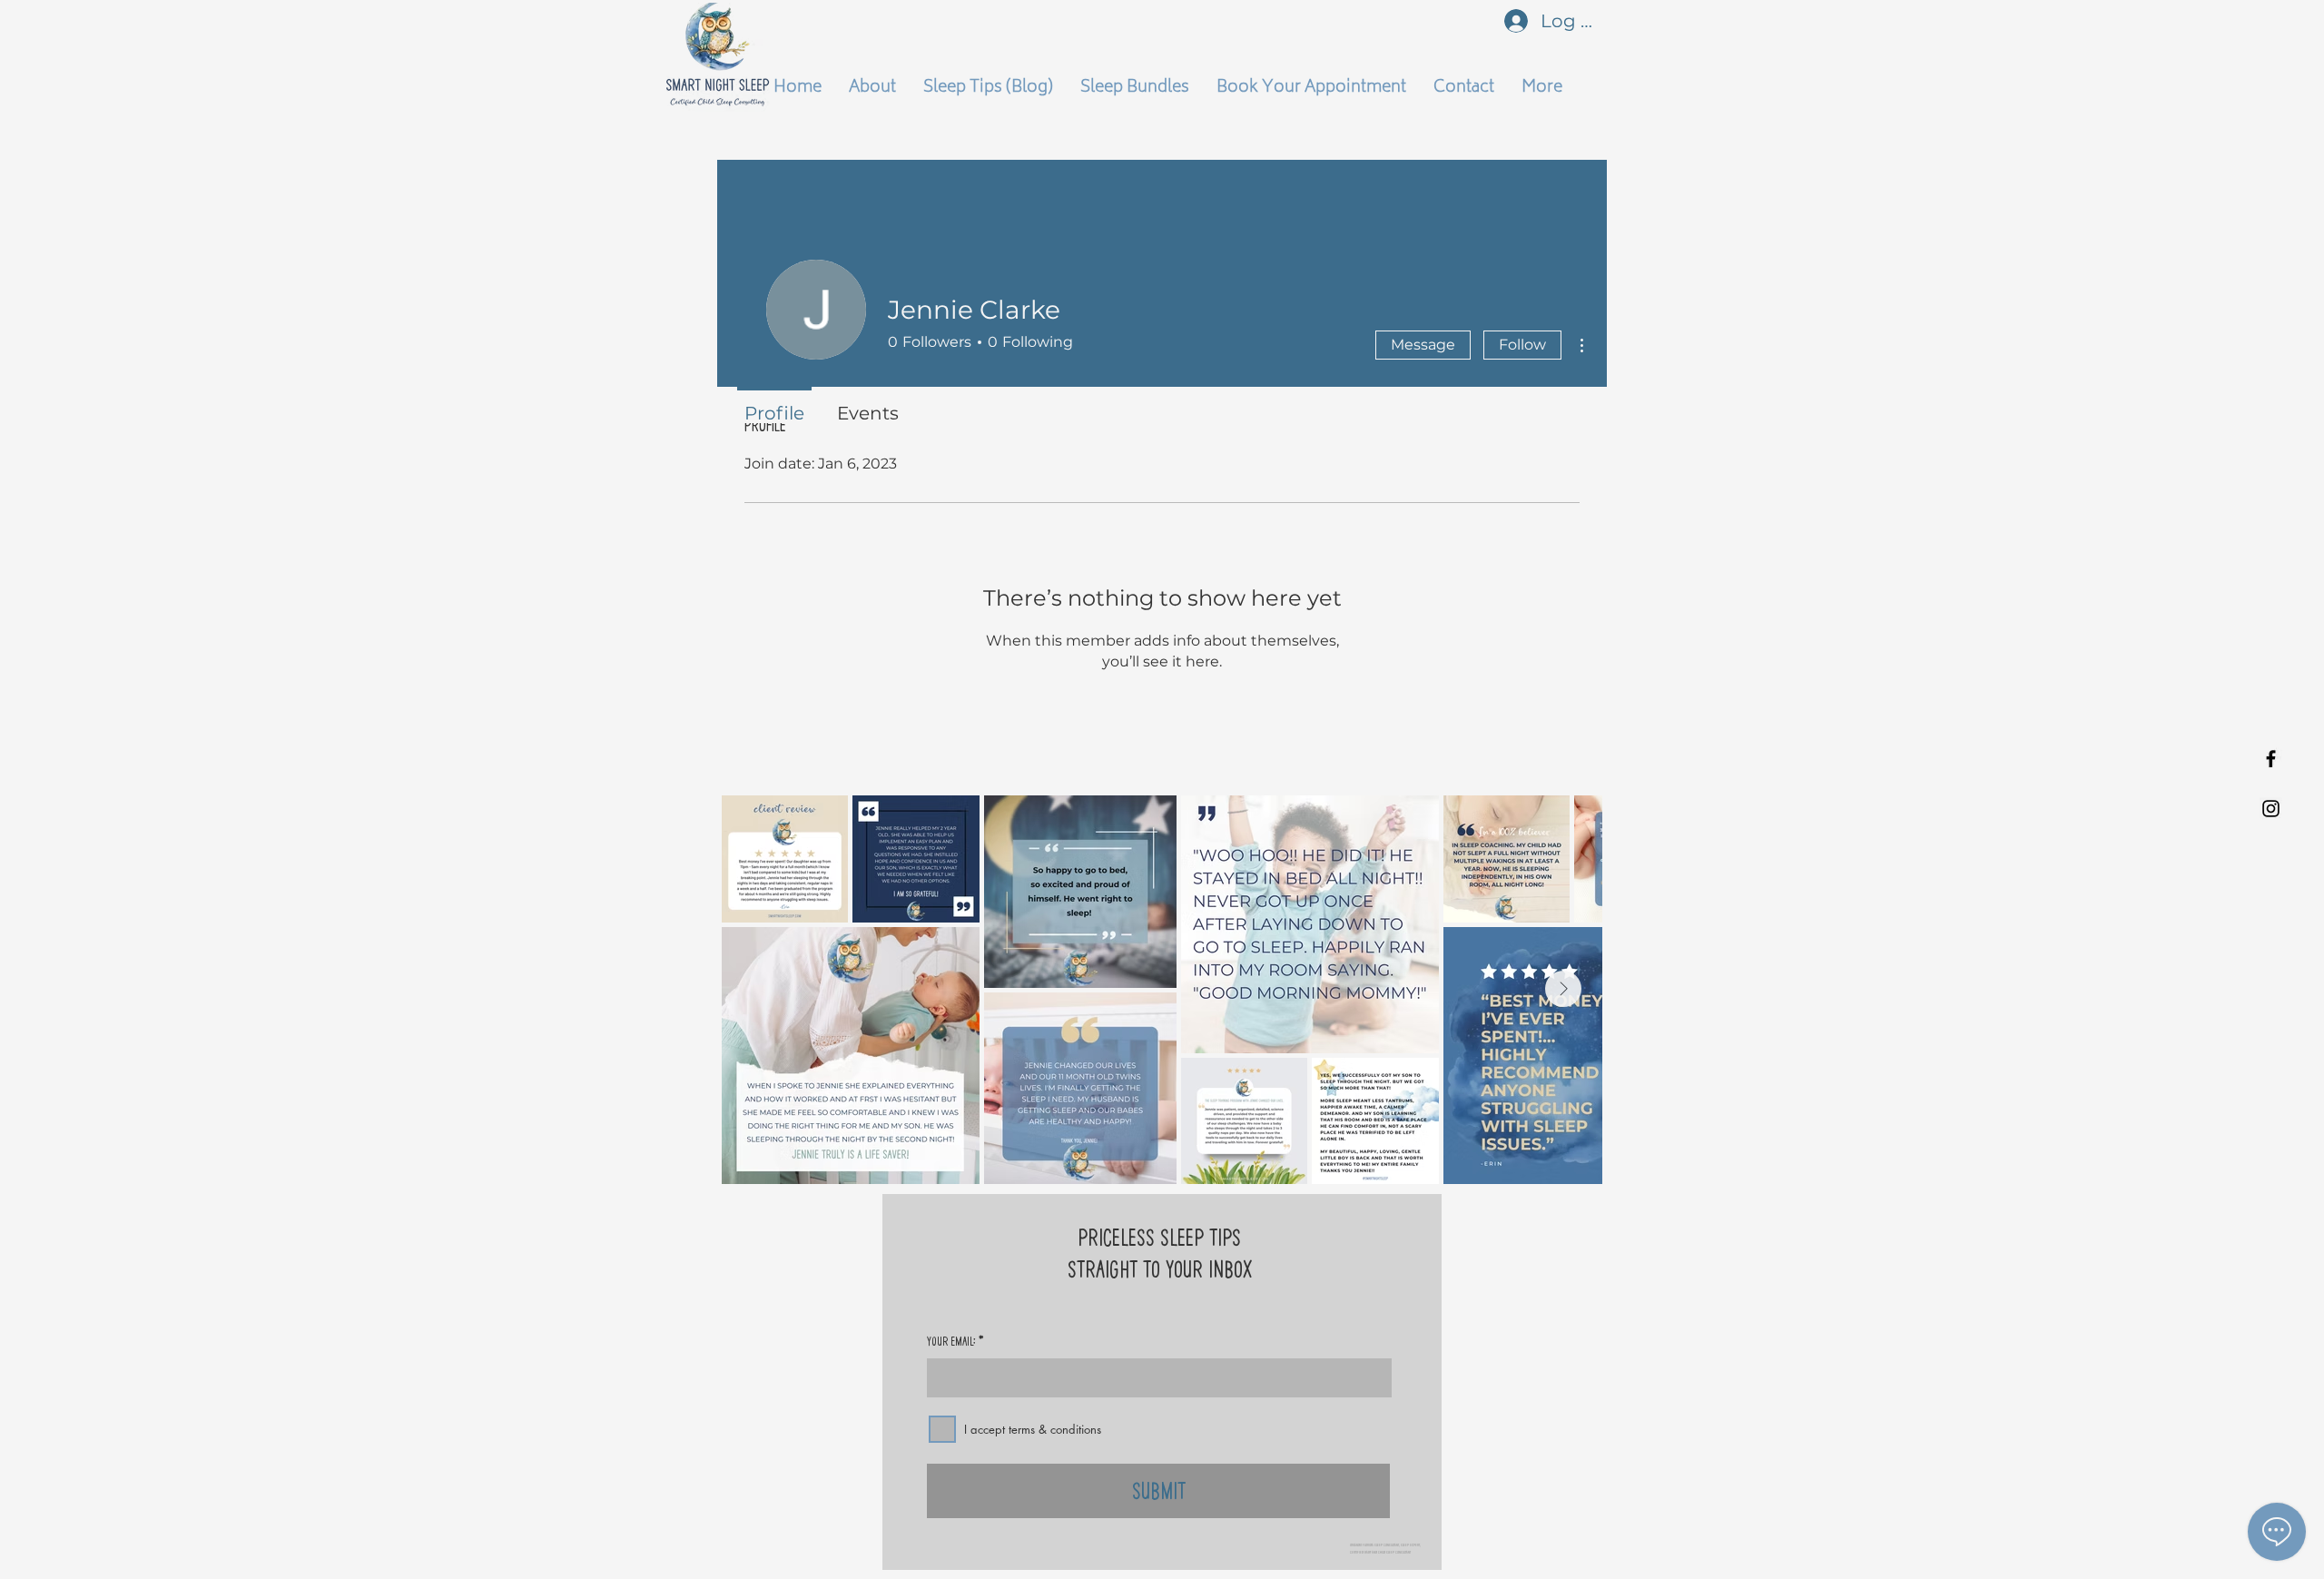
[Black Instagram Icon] (2271, 809)
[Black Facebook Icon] (2271, 759)
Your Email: (951, 1341)
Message (1423, 345)
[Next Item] (1563, 989)
